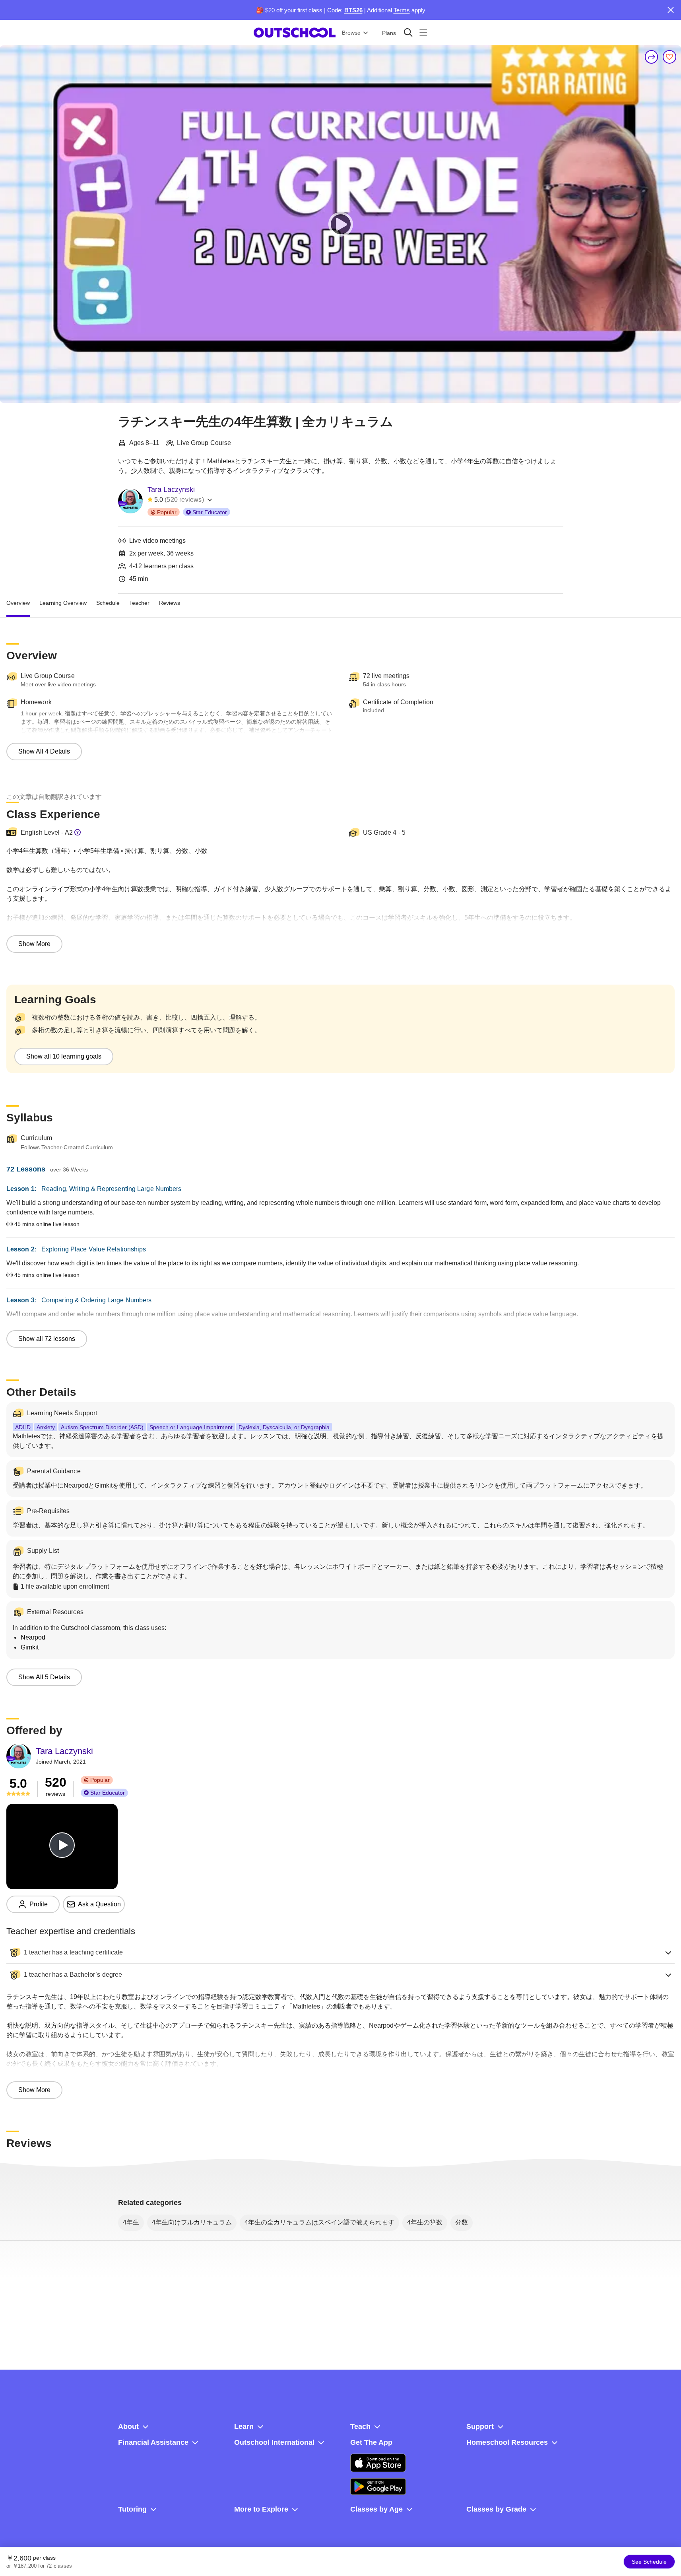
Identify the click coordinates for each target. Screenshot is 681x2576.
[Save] (669, 57)
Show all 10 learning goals (64, 1056)
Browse (351, 33)
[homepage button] (295, 33)
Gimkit (30, 1647)
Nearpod (33, 1637)
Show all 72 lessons (47, 1339)
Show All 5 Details (44, 1677)
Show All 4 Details (44, 751)
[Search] (408, 32)
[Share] (652, 57)
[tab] (18, 603)
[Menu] (423, 32)
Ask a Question (99, 1904)
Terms (402, 10)
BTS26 (353, 10)
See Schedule (649, 2562)
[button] (340, 1952)
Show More (34, 944)
